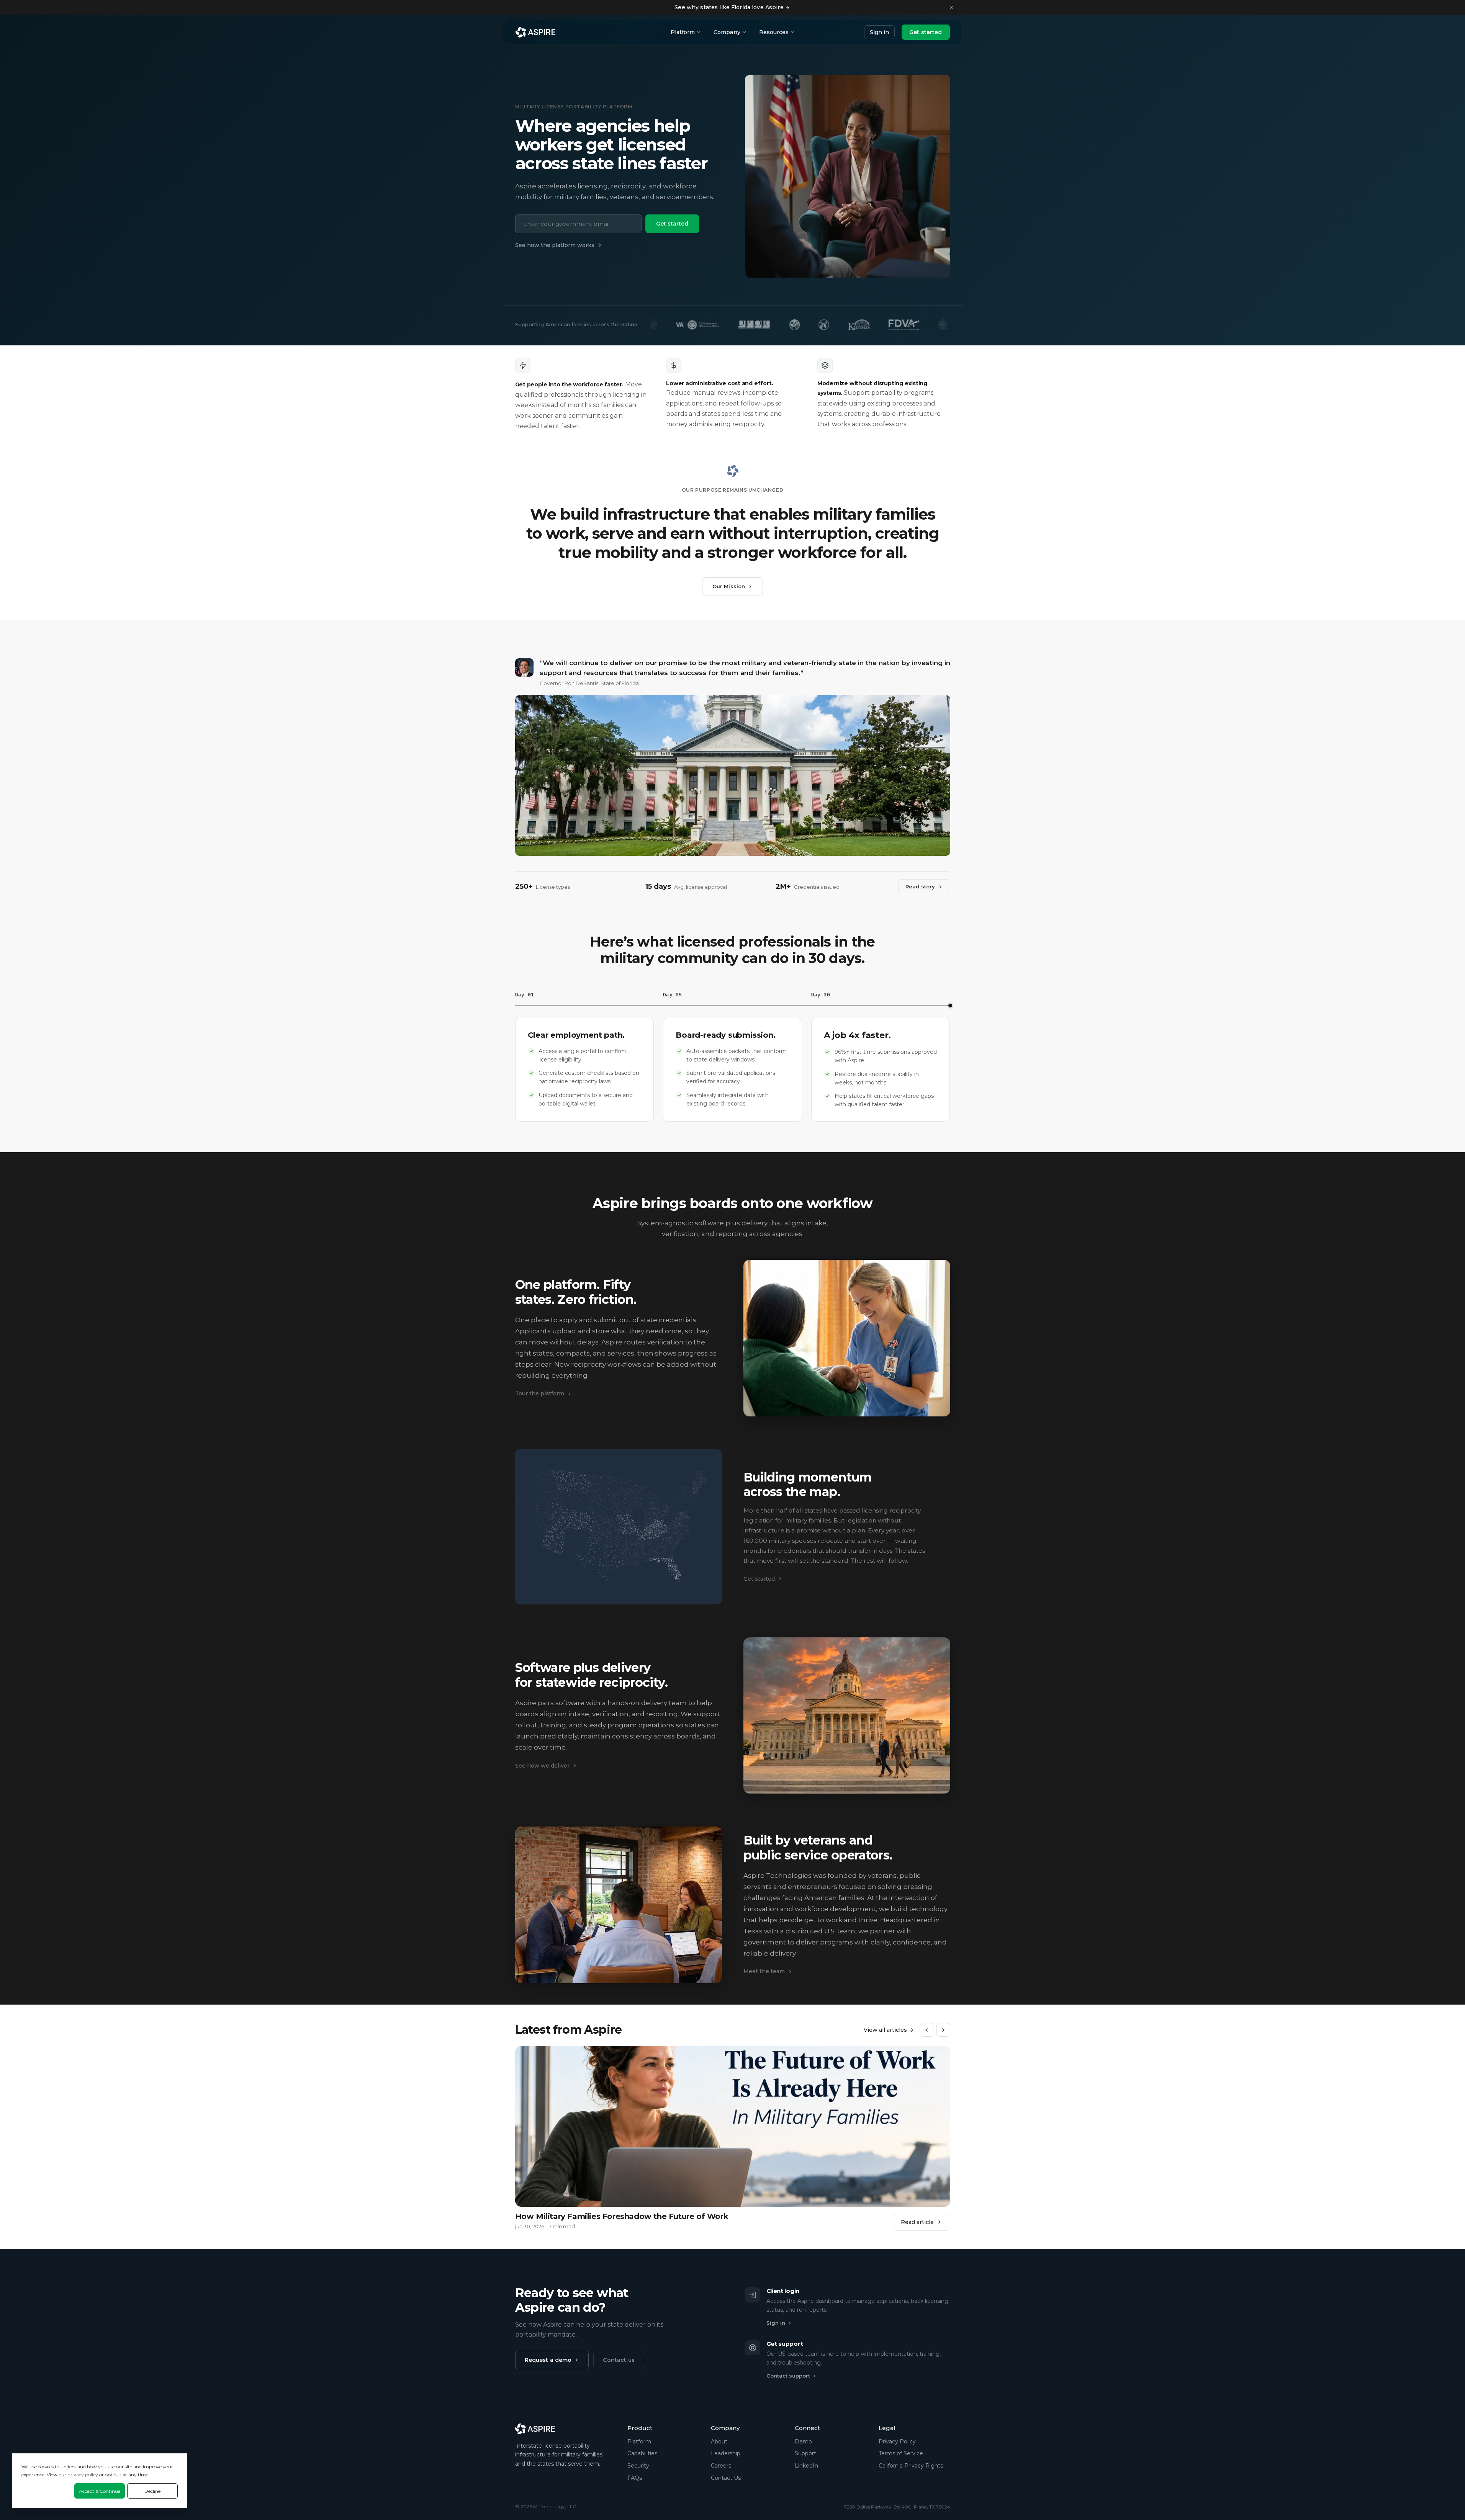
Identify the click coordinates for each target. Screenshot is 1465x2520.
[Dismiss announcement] (951, 8)
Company (727, 32)
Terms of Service (901, 2453)
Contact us (619, 2360)
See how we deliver (542, 1766)
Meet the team (764, 1971)
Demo (803, 2442)
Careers (721, 2466)
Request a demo (548, 2360)
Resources (774, 32)
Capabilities (642, 2453)
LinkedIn (806, 2466)
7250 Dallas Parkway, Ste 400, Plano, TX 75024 (897, 2507)
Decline (152, 2491)
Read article (917, 2222)
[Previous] (926, 2030)
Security (638, 2466)
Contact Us (726, 2478)
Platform (683, 32)
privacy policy (83, 2475)
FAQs (635, 2478)
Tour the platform (540, 1393)
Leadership (726, 2453)
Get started (926, 32)
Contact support (788, 2376)
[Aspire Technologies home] (535, 32)
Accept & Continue (100, 2491)
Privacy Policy (897, 2442)
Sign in (879, 32)
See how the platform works (555, 245)
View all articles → (889, 2030)
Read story (920, 886)
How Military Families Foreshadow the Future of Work (622, 2216)
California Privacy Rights (911, 2466)
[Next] (943, 2030)
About (719, 2442)
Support (805, 2453)
